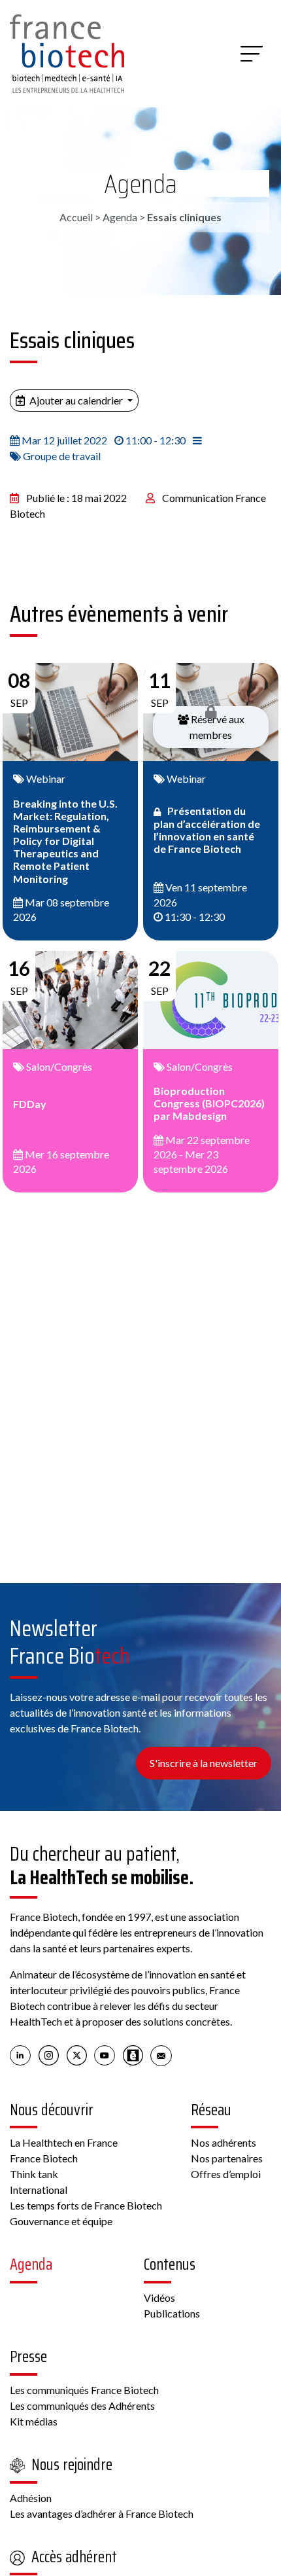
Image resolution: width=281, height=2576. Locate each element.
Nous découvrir (52, 2110)
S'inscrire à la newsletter (204, 1763)
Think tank (34, 2174)
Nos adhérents (223, 2142)
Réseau (211, 2110)
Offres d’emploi (226, 2174)
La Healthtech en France (64, 2142)
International (39, 2190)
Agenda (140, 184)
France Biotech (44, 2158)
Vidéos (159, 2298)
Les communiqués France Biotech (84, 2390)
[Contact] (161, 2054)
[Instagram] (49, 2054)
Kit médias (34, 2421)
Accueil (76, 217)
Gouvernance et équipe (61, 2221)
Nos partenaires (227, 2158)
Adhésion (31, 2498)
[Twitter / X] (77, 2054)
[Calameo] (133, 2054)
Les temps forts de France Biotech (86, 2205)
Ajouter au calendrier (76, 400)
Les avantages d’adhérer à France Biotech (102, 2513)
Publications (172, 2313)
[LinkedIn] (21, 2054)
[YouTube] (105, 2054)
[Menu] (252, 54)
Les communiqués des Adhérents (82, 2406)
